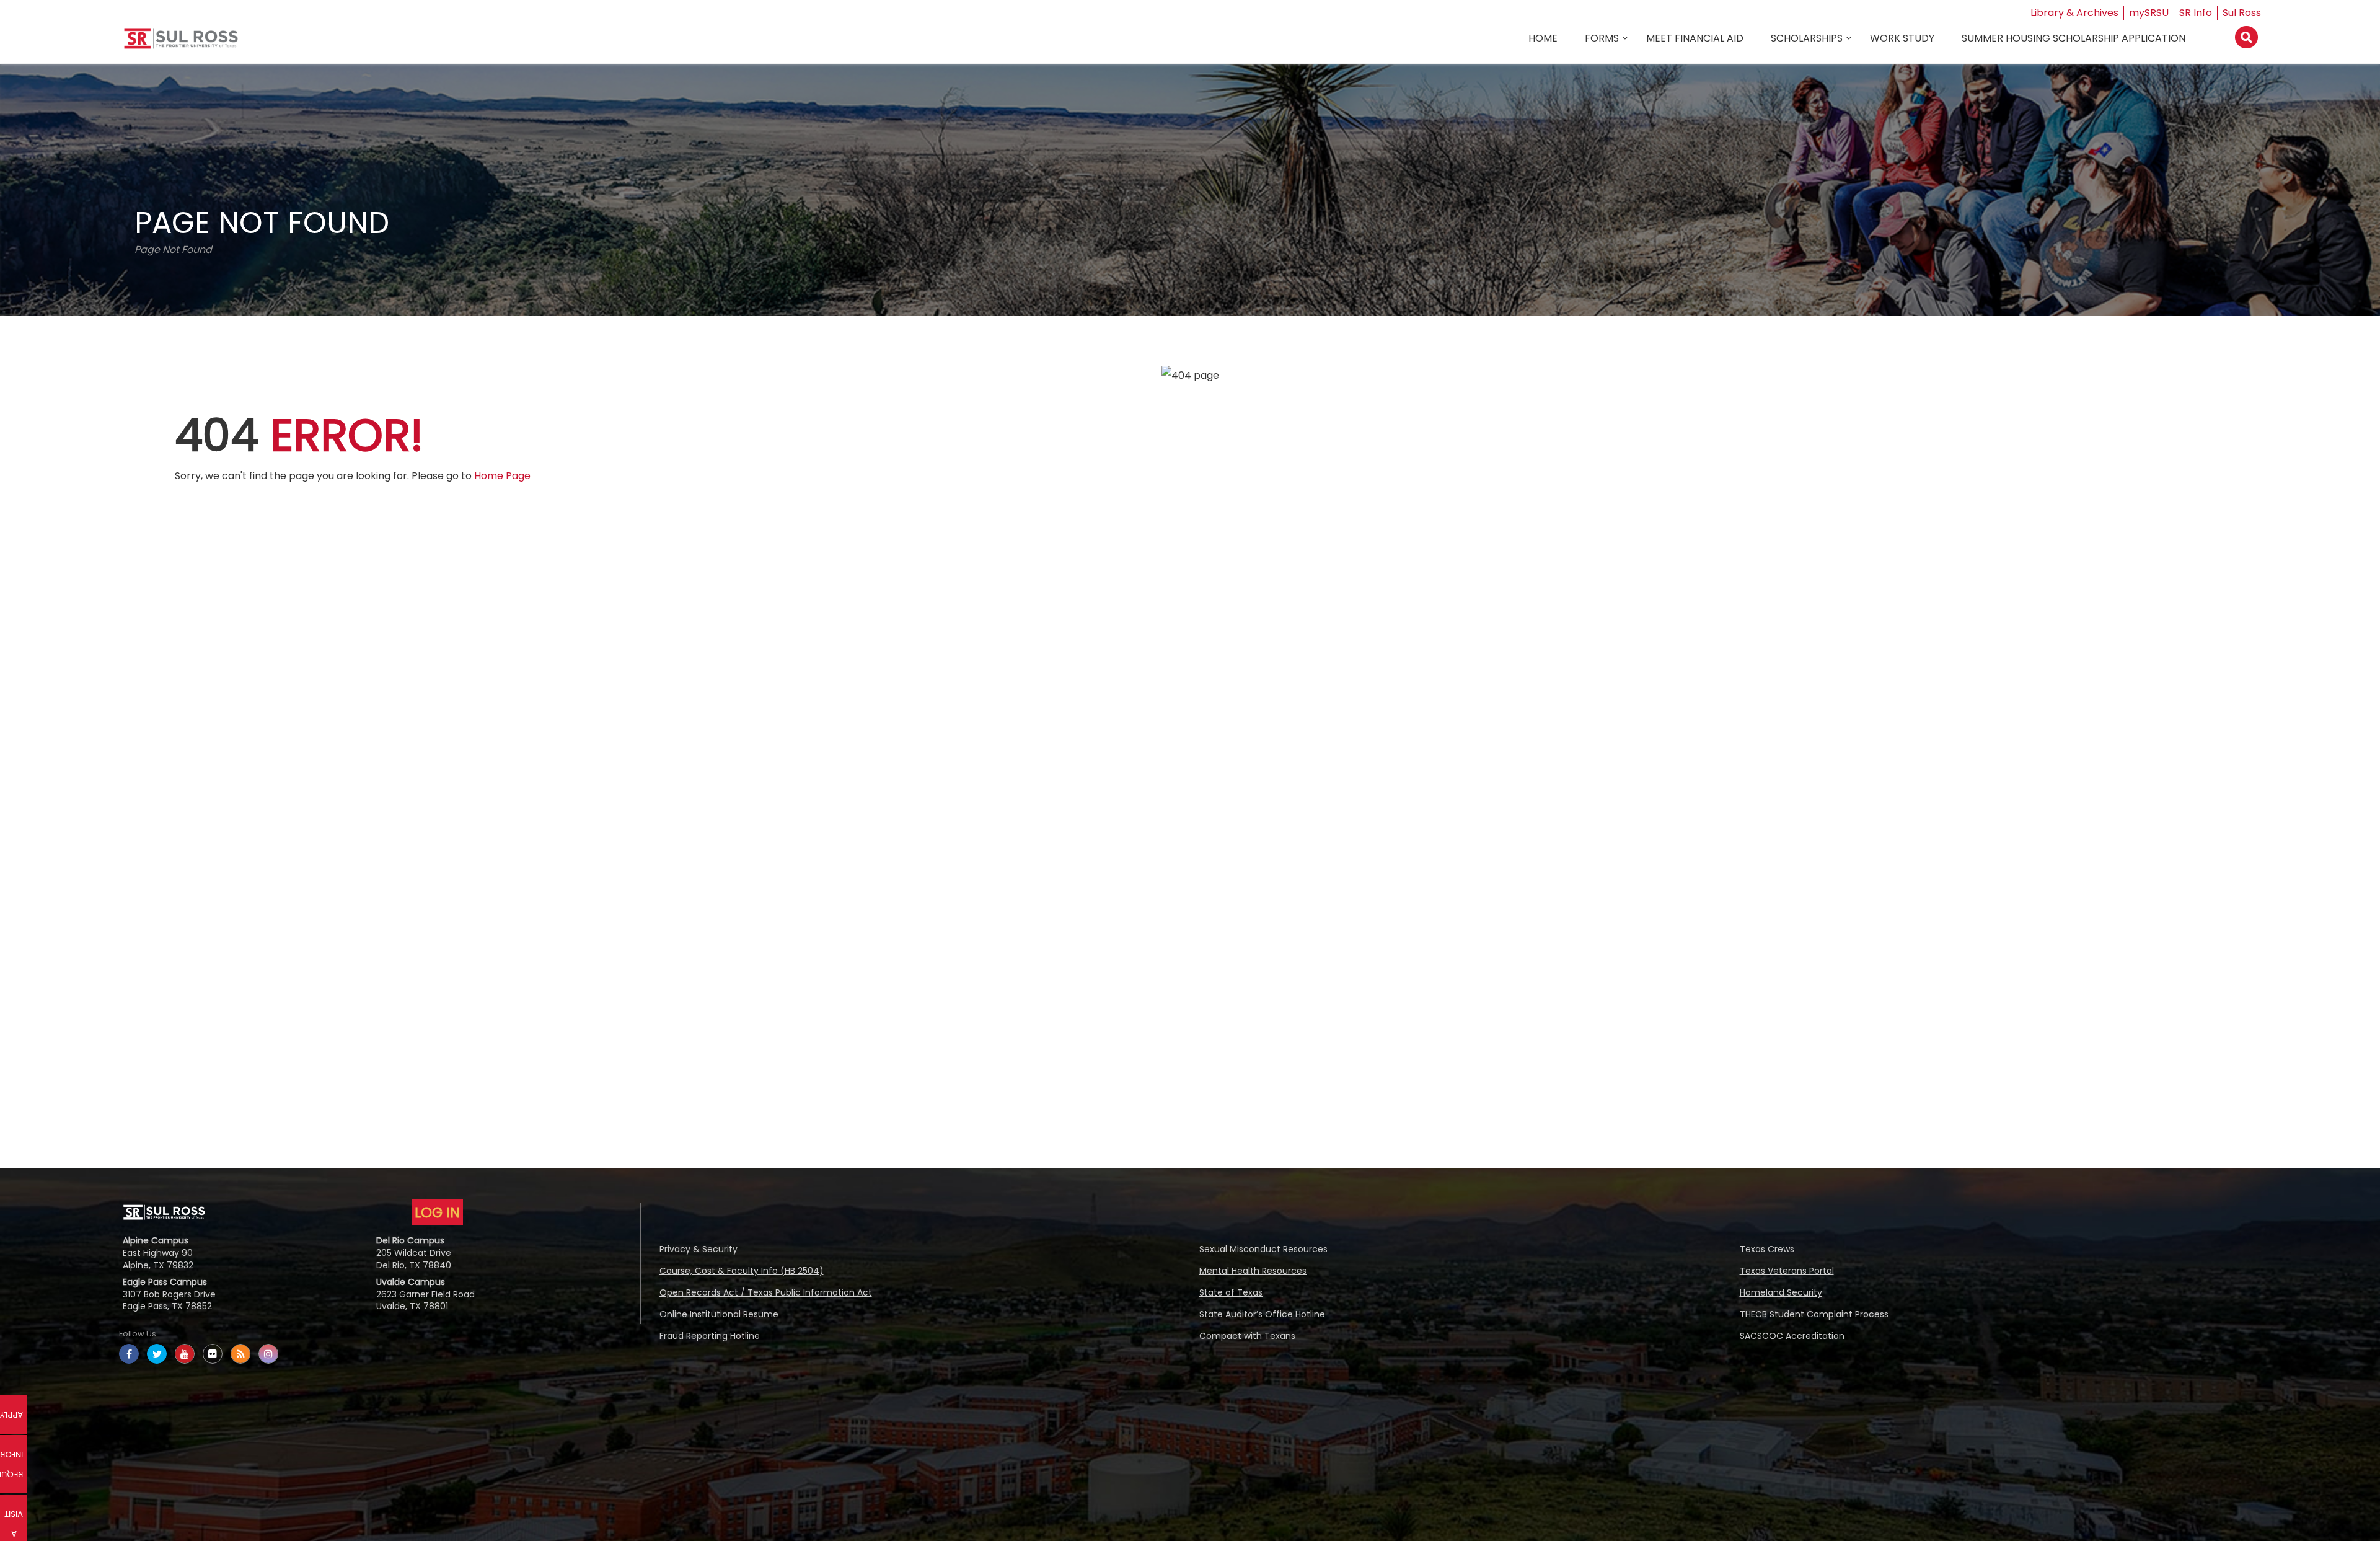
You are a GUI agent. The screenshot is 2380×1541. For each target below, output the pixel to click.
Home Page (502, 476)
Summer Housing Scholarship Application (2074, 38)
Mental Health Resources (1253, 1271)
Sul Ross (2242, 13)
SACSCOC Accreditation (1792, 1336)
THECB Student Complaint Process (1814, 1314)
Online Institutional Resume (719, 1314)
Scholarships (1807, 38)
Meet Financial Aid (1695, 38)
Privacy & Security (699, 1249)
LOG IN (437, 1212)
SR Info (2196, 13)
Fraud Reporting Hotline (710, 1336)
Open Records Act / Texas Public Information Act (766, 1292)
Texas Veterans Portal (1787, 1271)
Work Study (1902, 38)
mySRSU (2149, 13)
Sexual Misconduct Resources (1263, 1249)
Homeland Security (1781, 1292)
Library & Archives (2074, 13)
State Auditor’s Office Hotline (1262, 1314)
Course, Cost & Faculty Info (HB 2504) (742, 1271)
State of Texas (1231, 1292)
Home (1543, 38)
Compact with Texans (1247, 1336)
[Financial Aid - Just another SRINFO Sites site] (181, 43)
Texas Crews (1767, 1249)
